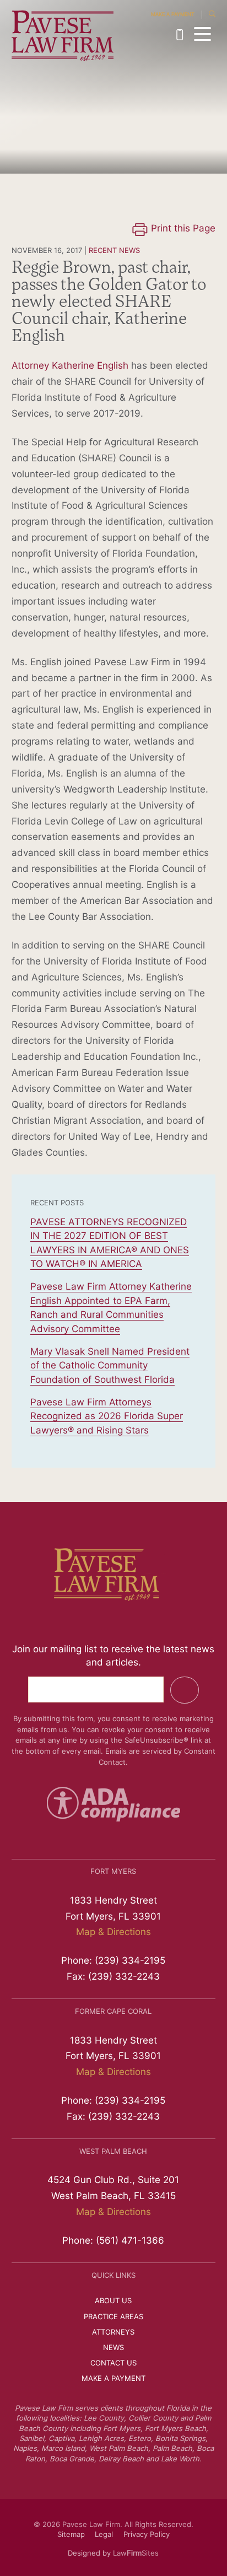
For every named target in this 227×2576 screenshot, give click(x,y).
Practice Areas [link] (113, 2317)
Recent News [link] (114, 251)
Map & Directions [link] (113, 1933)
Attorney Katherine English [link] (70, 366)
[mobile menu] (202, 34)
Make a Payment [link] (173, 15)
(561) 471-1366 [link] (130, 2241)
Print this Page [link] (183, 229)
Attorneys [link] (113, 2333)
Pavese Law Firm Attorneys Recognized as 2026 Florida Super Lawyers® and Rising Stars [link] (107, 1417)
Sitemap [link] (71, 2535)
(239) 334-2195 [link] (182, 35)
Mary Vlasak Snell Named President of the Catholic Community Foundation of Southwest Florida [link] (110, 1366)
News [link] (113, 2348)
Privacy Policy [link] (147, 2535)
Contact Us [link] (113, 2364)
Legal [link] (104, 2535)
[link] (63, 36)
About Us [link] (113, 2301)
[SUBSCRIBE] (184, 1690)
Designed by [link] (89, 2554)
